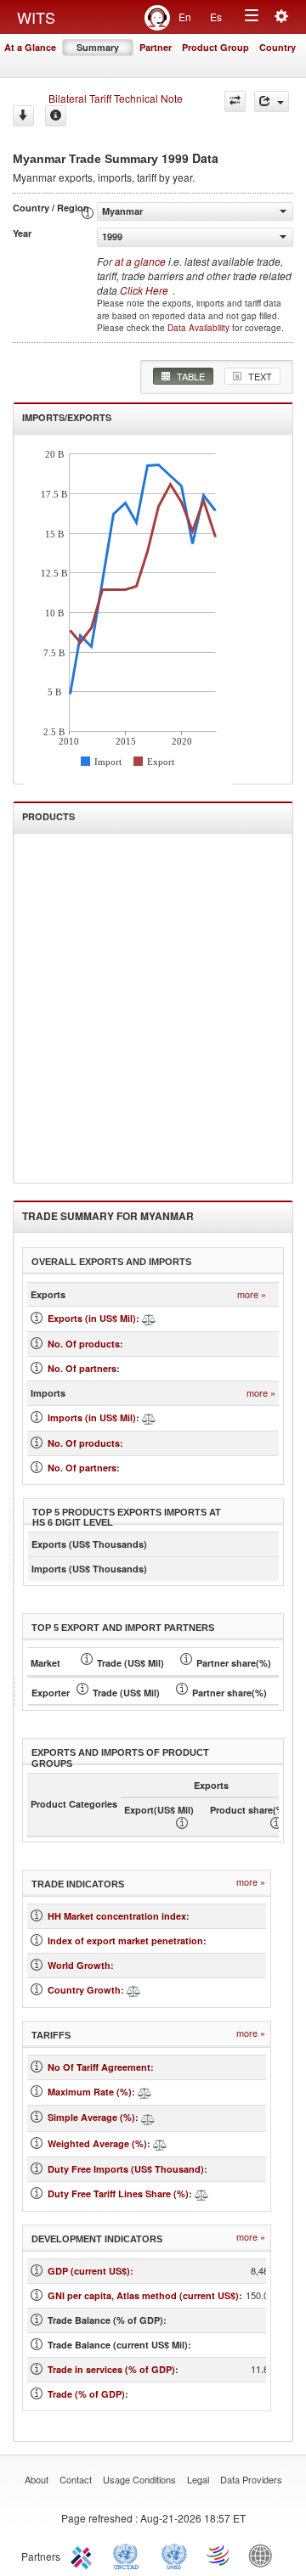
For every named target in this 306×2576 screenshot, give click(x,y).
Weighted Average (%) (97, 2143)
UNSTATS (174, 2555)
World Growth (79, 1965)
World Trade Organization (219, 2555)
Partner (156, 47)
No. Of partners (82, 1368)
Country (278, 47)
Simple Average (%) (91, 2117)
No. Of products (84, 1344)
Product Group (215, 47)
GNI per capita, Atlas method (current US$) (143, 2295)
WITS (36, 17)
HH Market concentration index (117, 1916)
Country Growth (84, 1990)
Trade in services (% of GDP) (111, 2369)
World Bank (264, 2555)
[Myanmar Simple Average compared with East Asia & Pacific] (148, 2117)
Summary (98, 47)
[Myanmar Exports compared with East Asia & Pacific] (149, 1318)
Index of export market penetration (125, 1940)
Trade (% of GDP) (86, 2394)
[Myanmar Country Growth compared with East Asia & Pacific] (133, 1990)
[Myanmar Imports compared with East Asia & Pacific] (149, 1417)
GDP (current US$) (89, 2271)
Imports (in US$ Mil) (92, 1417)
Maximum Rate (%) (90, 2092)
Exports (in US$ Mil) (92, 1318)
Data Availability (200, 328)
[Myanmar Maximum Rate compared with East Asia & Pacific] (144, 2092)
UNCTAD (129, 2555)
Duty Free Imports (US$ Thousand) (126, 2169)
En (185, 17)
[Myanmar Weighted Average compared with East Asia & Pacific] (160, 2143)
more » (252, 1294)
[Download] (23, 116)
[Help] (56, 116)
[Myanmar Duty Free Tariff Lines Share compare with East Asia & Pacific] (201, 2194)
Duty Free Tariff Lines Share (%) (118, 2194)
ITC (84, 2555)
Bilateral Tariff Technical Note (116, 98)
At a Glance (30, 47)
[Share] (272, 101)
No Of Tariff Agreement (99, 2067)
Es (216, 17)
